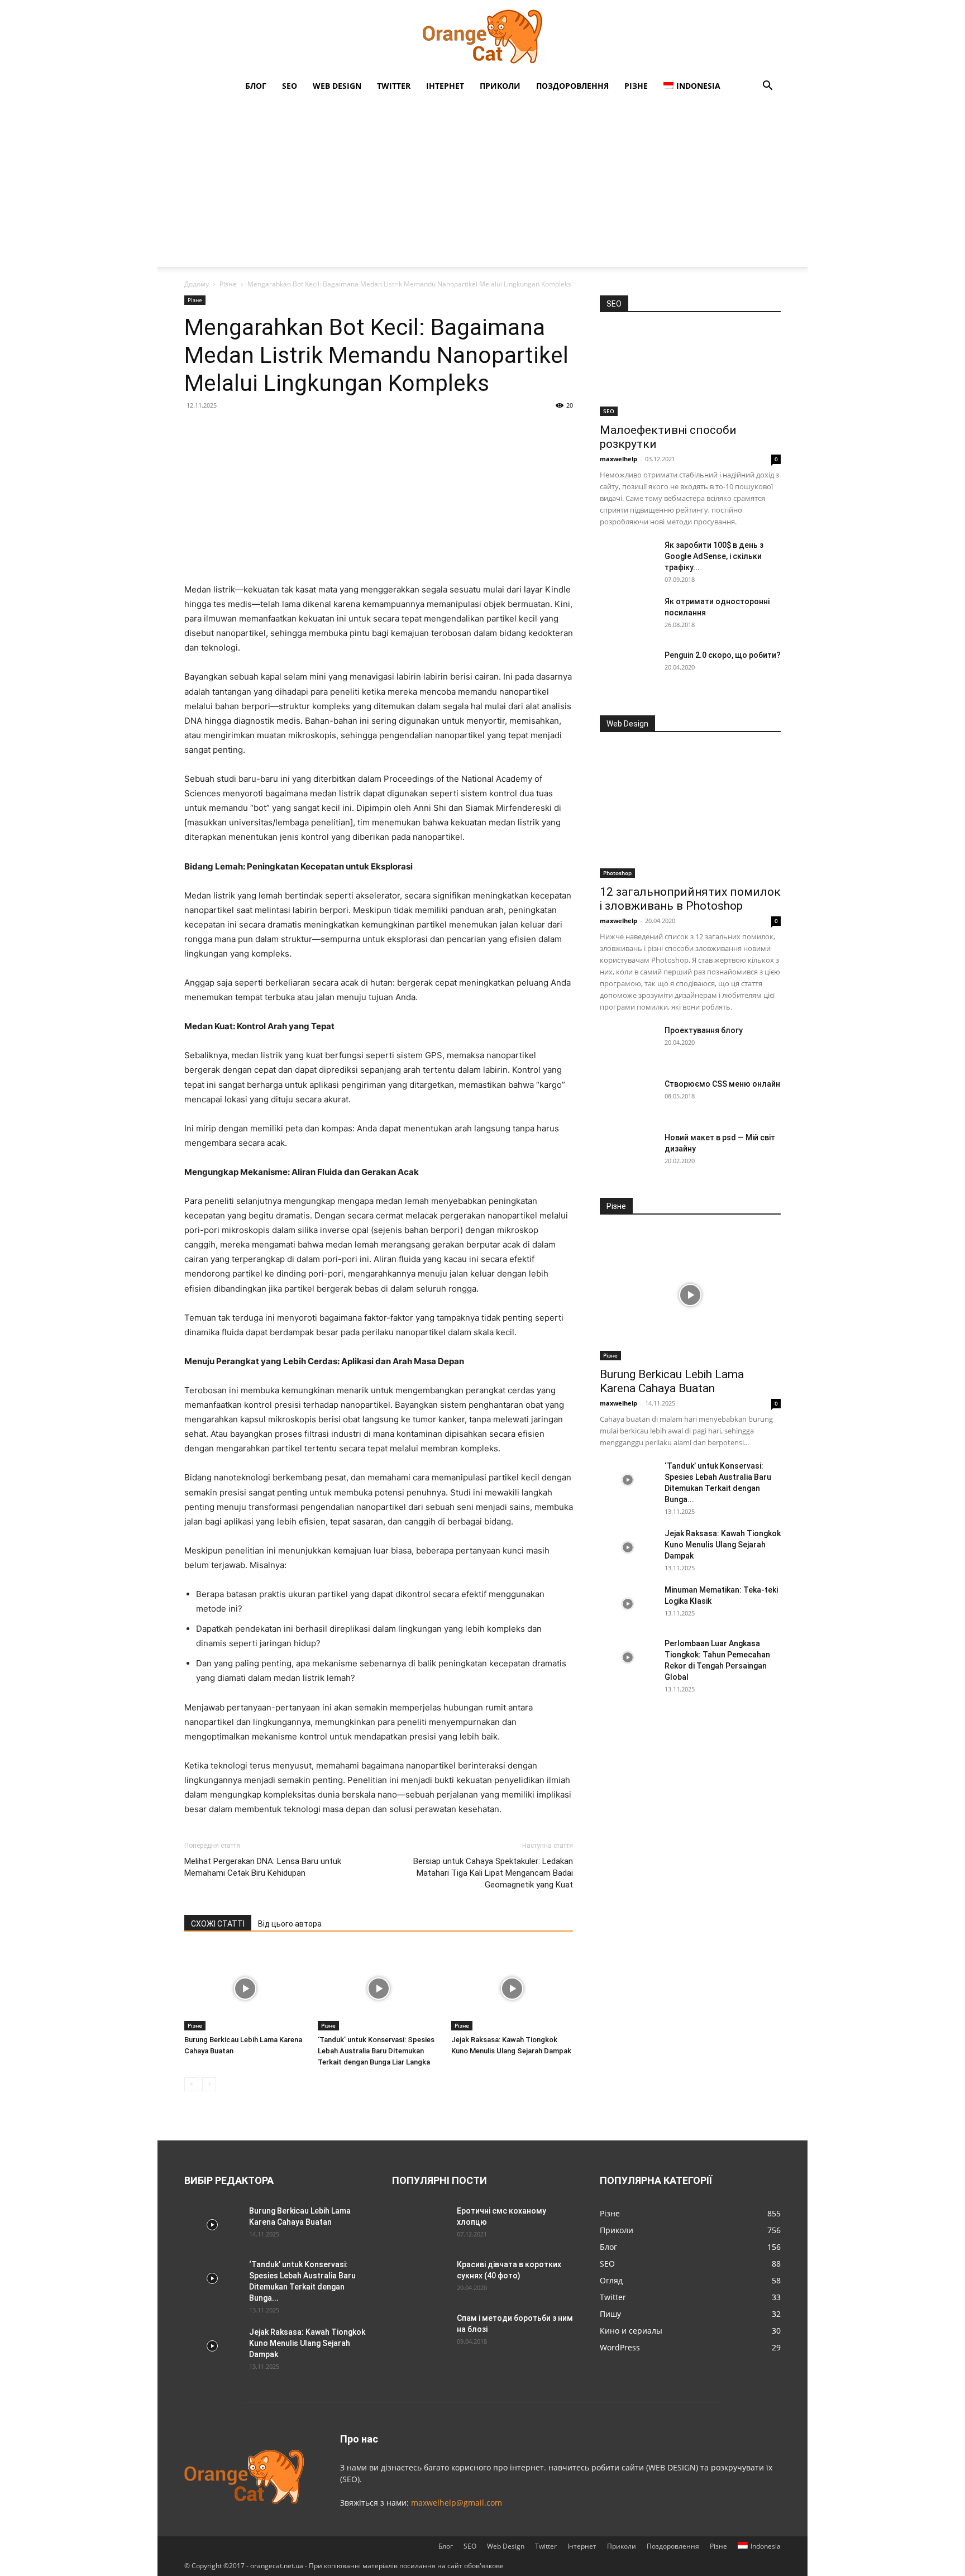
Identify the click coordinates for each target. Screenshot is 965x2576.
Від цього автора (290, 1924)
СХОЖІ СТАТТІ (218, 1924)
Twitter (394, 86)
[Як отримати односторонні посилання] (628, 615)
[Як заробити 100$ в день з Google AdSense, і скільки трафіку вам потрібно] (628, 559)
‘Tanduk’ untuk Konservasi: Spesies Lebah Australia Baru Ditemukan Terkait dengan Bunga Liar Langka (376, 2051)
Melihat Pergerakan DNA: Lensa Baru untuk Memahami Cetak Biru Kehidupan (263, 1867)
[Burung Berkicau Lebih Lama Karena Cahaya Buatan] (245, 1989)
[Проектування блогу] (628, 1044)
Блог (256, 86)
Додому (197, 284)
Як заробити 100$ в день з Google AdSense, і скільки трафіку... (714, 556)
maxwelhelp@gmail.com (457, 2503)
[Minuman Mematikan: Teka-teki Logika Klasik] (628, 1604)
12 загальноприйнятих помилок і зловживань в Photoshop (690, 899)
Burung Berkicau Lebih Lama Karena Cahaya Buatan (672, 1381)
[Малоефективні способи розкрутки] (690, 371)
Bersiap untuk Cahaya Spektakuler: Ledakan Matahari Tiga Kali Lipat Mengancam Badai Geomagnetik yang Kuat (493, 1873)
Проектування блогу (704, 1030)
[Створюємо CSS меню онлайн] (628, 1098)
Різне (636, 86)
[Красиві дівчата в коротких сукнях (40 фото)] (420, 2278)
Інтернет (445, 86)
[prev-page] (191, 2084)
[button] (767, 87)
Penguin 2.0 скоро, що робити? (723, 655)
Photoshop (617, 873)
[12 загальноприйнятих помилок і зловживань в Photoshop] (690, 812)
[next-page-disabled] (209, 2084)
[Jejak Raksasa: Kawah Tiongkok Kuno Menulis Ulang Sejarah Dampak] (512, 1989)
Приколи (500, 86)
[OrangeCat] (482, 37)
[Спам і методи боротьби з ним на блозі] (418, 2330)
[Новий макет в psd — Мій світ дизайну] (628, 1151)
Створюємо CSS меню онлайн (722, 1084)
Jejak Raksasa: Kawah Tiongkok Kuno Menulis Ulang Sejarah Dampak (723, 1545)
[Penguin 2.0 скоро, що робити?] (628, 669)
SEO (290, 86)
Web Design (337, 86)
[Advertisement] (482, 183)
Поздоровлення (572, 86)
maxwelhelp (618, 459)
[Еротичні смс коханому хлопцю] (420, 2225)
